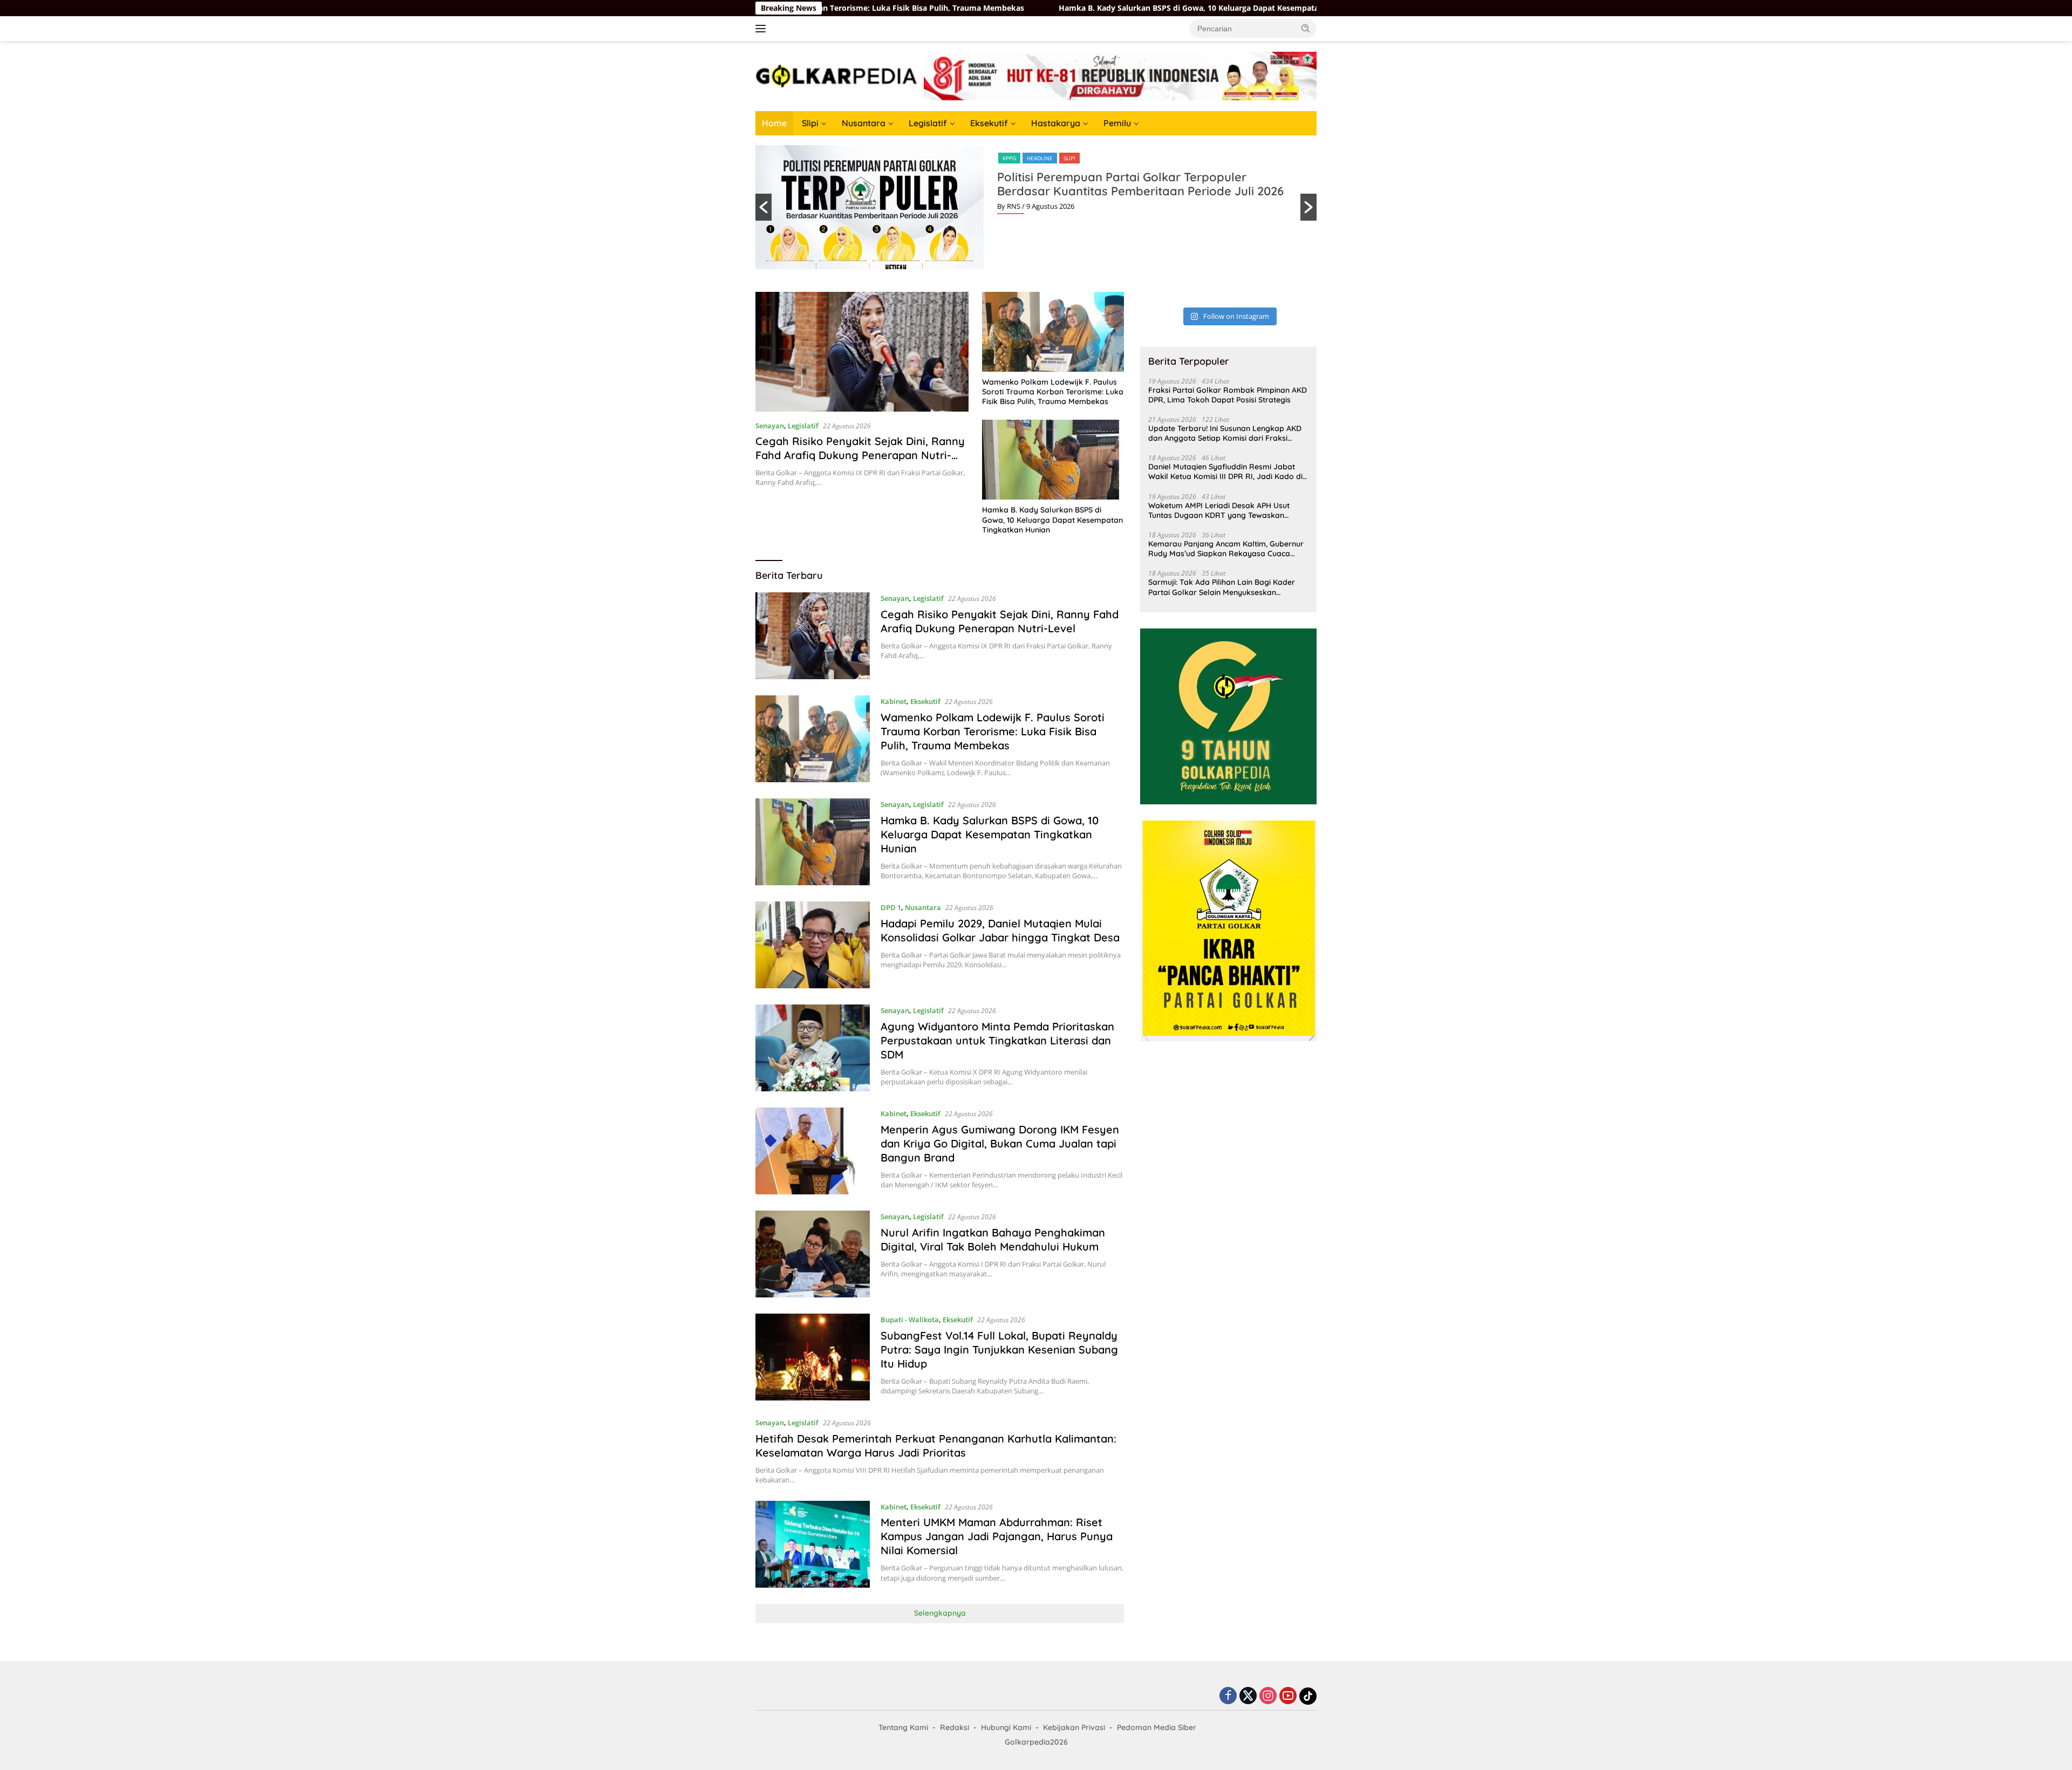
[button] (1306, 28)
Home (774, 123)
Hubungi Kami (1006, 1727)
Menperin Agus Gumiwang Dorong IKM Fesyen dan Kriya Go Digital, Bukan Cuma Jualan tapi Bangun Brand (1000, 1143)
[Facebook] (1228, 1696)
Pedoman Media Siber (1157, 1727)
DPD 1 (891, 907)
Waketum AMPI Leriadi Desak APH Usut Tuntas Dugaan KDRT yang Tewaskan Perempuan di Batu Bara (1219, 510)
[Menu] (763, 29)
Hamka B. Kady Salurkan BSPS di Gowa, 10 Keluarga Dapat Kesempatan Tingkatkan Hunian (1018, 8)
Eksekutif (989, 123)
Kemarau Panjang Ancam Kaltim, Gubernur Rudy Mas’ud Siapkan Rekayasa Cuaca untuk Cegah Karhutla (1226, 549)
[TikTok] (1308, 1696)
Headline (1040, 158)
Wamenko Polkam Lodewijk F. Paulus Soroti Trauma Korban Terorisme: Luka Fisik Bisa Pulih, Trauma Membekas (1053, 392)
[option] (1036, 207)
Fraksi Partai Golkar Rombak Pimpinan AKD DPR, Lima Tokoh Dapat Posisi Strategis (1228, 395)
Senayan (770, 426)
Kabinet (894, 701)
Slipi (810, 123)
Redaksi (955, 1727)
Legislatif (928, 123)
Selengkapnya (940, 1613)
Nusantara (864, 123)
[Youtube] (1288, 1696)
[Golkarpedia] (836, 75)
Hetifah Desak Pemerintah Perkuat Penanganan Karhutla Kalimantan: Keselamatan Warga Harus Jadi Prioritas (936, 1446)
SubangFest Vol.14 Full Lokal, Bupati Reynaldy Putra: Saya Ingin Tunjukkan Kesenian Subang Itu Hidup (999, 1349)
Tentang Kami (903, 1727)
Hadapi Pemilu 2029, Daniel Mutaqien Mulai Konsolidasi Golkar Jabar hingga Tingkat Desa (1000, 930)
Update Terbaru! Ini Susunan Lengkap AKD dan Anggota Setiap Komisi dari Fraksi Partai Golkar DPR (1225, 433)
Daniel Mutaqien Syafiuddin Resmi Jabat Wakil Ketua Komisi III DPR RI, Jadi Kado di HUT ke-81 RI (1225, 471)
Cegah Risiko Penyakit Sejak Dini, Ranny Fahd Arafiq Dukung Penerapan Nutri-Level (860, 455)
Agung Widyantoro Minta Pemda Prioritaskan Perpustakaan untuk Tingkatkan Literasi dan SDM (997, 1040)
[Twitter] (1248, 1696)
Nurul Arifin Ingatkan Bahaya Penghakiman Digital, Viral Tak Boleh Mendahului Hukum (993, 1239)
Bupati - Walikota (910, 1320)
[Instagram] (1268, 1696)
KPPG (1009, 158)
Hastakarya (1056, 123)
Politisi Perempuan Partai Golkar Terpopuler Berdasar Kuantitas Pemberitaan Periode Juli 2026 (1140, 184)
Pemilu (1117, 123)
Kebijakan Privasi (1074, 1727)
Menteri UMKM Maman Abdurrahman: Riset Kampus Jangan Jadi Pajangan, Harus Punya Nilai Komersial (997, 1536)
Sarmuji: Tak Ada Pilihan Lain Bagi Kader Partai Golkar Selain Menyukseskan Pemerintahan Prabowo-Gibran (1222, 587)
